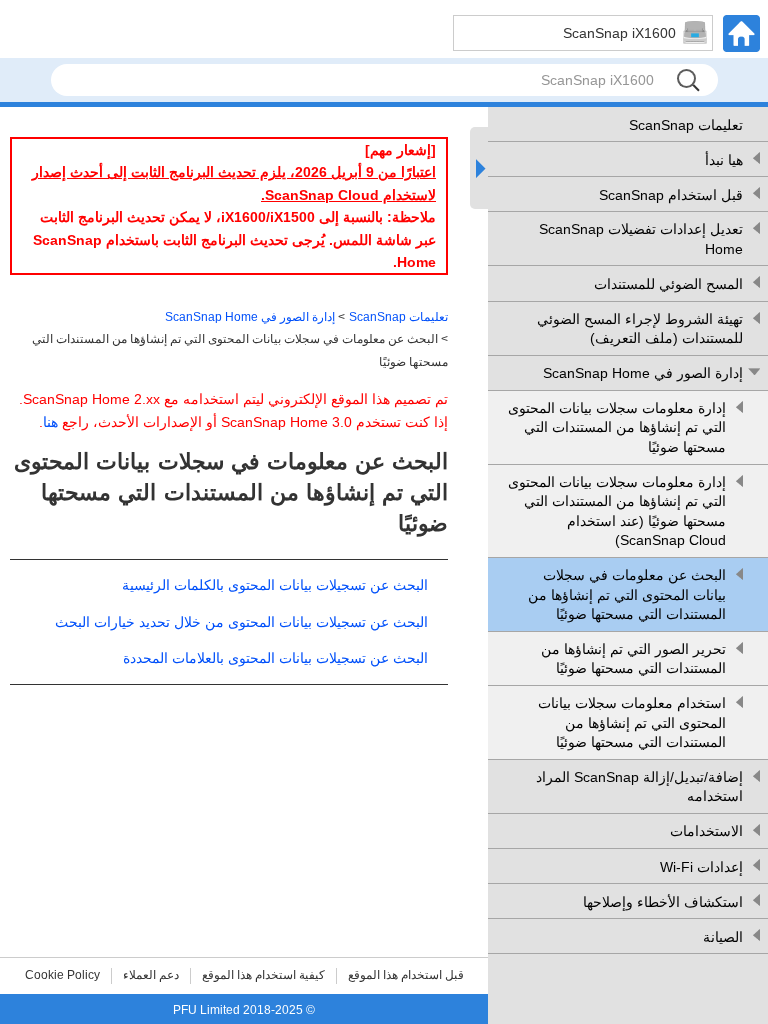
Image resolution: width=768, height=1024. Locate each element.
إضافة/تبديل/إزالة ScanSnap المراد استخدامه (639, 787)
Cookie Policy (62, 975)
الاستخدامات (706, 831)
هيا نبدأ (724, 160)
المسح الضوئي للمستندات (668, 284)
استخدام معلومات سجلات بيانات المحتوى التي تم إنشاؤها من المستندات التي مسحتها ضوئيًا (632, 722)
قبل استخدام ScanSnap (671, 195)
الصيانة (723, 937)
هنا (50, 422)
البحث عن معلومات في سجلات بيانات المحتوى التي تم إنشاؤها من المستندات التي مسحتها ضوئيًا (627, 594)
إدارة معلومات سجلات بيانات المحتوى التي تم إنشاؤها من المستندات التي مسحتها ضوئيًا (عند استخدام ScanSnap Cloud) (617, 511)
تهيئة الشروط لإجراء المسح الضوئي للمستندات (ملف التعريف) (640, 329)
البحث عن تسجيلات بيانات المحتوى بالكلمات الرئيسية (275, 585)
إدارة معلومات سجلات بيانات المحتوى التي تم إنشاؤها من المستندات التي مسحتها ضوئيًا (617, 427)
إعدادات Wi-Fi (701, 867)
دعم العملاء (151, 975)
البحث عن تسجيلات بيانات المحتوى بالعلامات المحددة (275, 658)
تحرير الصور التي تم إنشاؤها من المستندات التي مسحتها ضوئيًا (633, 659)
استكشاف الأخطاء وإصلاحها (663, 902)
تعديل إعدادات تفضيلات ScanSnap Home (641, 239)
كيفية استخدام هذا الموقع (263, 975)
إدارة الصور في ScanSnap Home (643, 373)
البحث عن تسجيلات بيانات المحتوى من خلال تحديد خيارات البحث (241, 622)
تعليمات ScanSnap (686, 125)
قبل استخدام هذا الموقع (406, 975)
